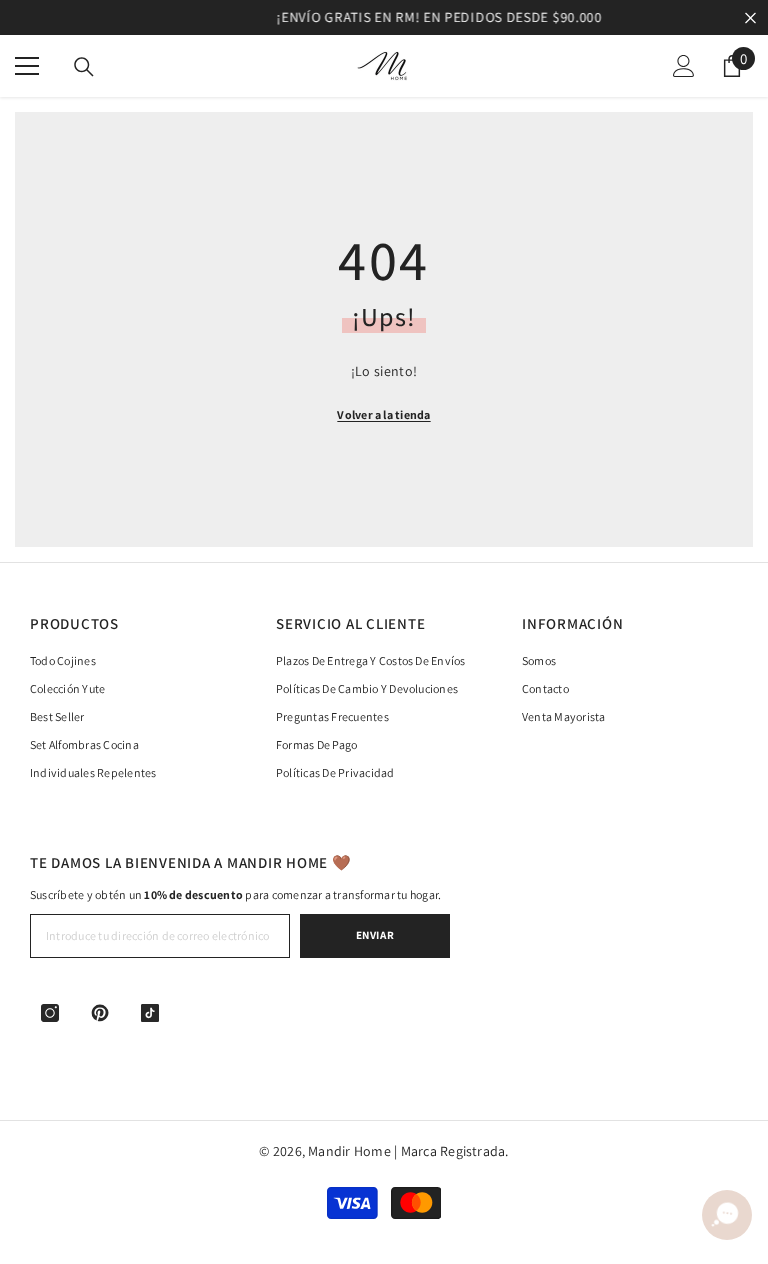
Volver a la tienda (383, 414)
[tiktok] (150, 1013)
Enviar (375, 935)
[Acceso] (684, 66)
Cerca (750, 17)
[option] (384, 17)
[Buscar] (84, 67)
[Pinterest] (100, 1013)
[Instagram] (50, 1013)
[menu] (27, 66)
